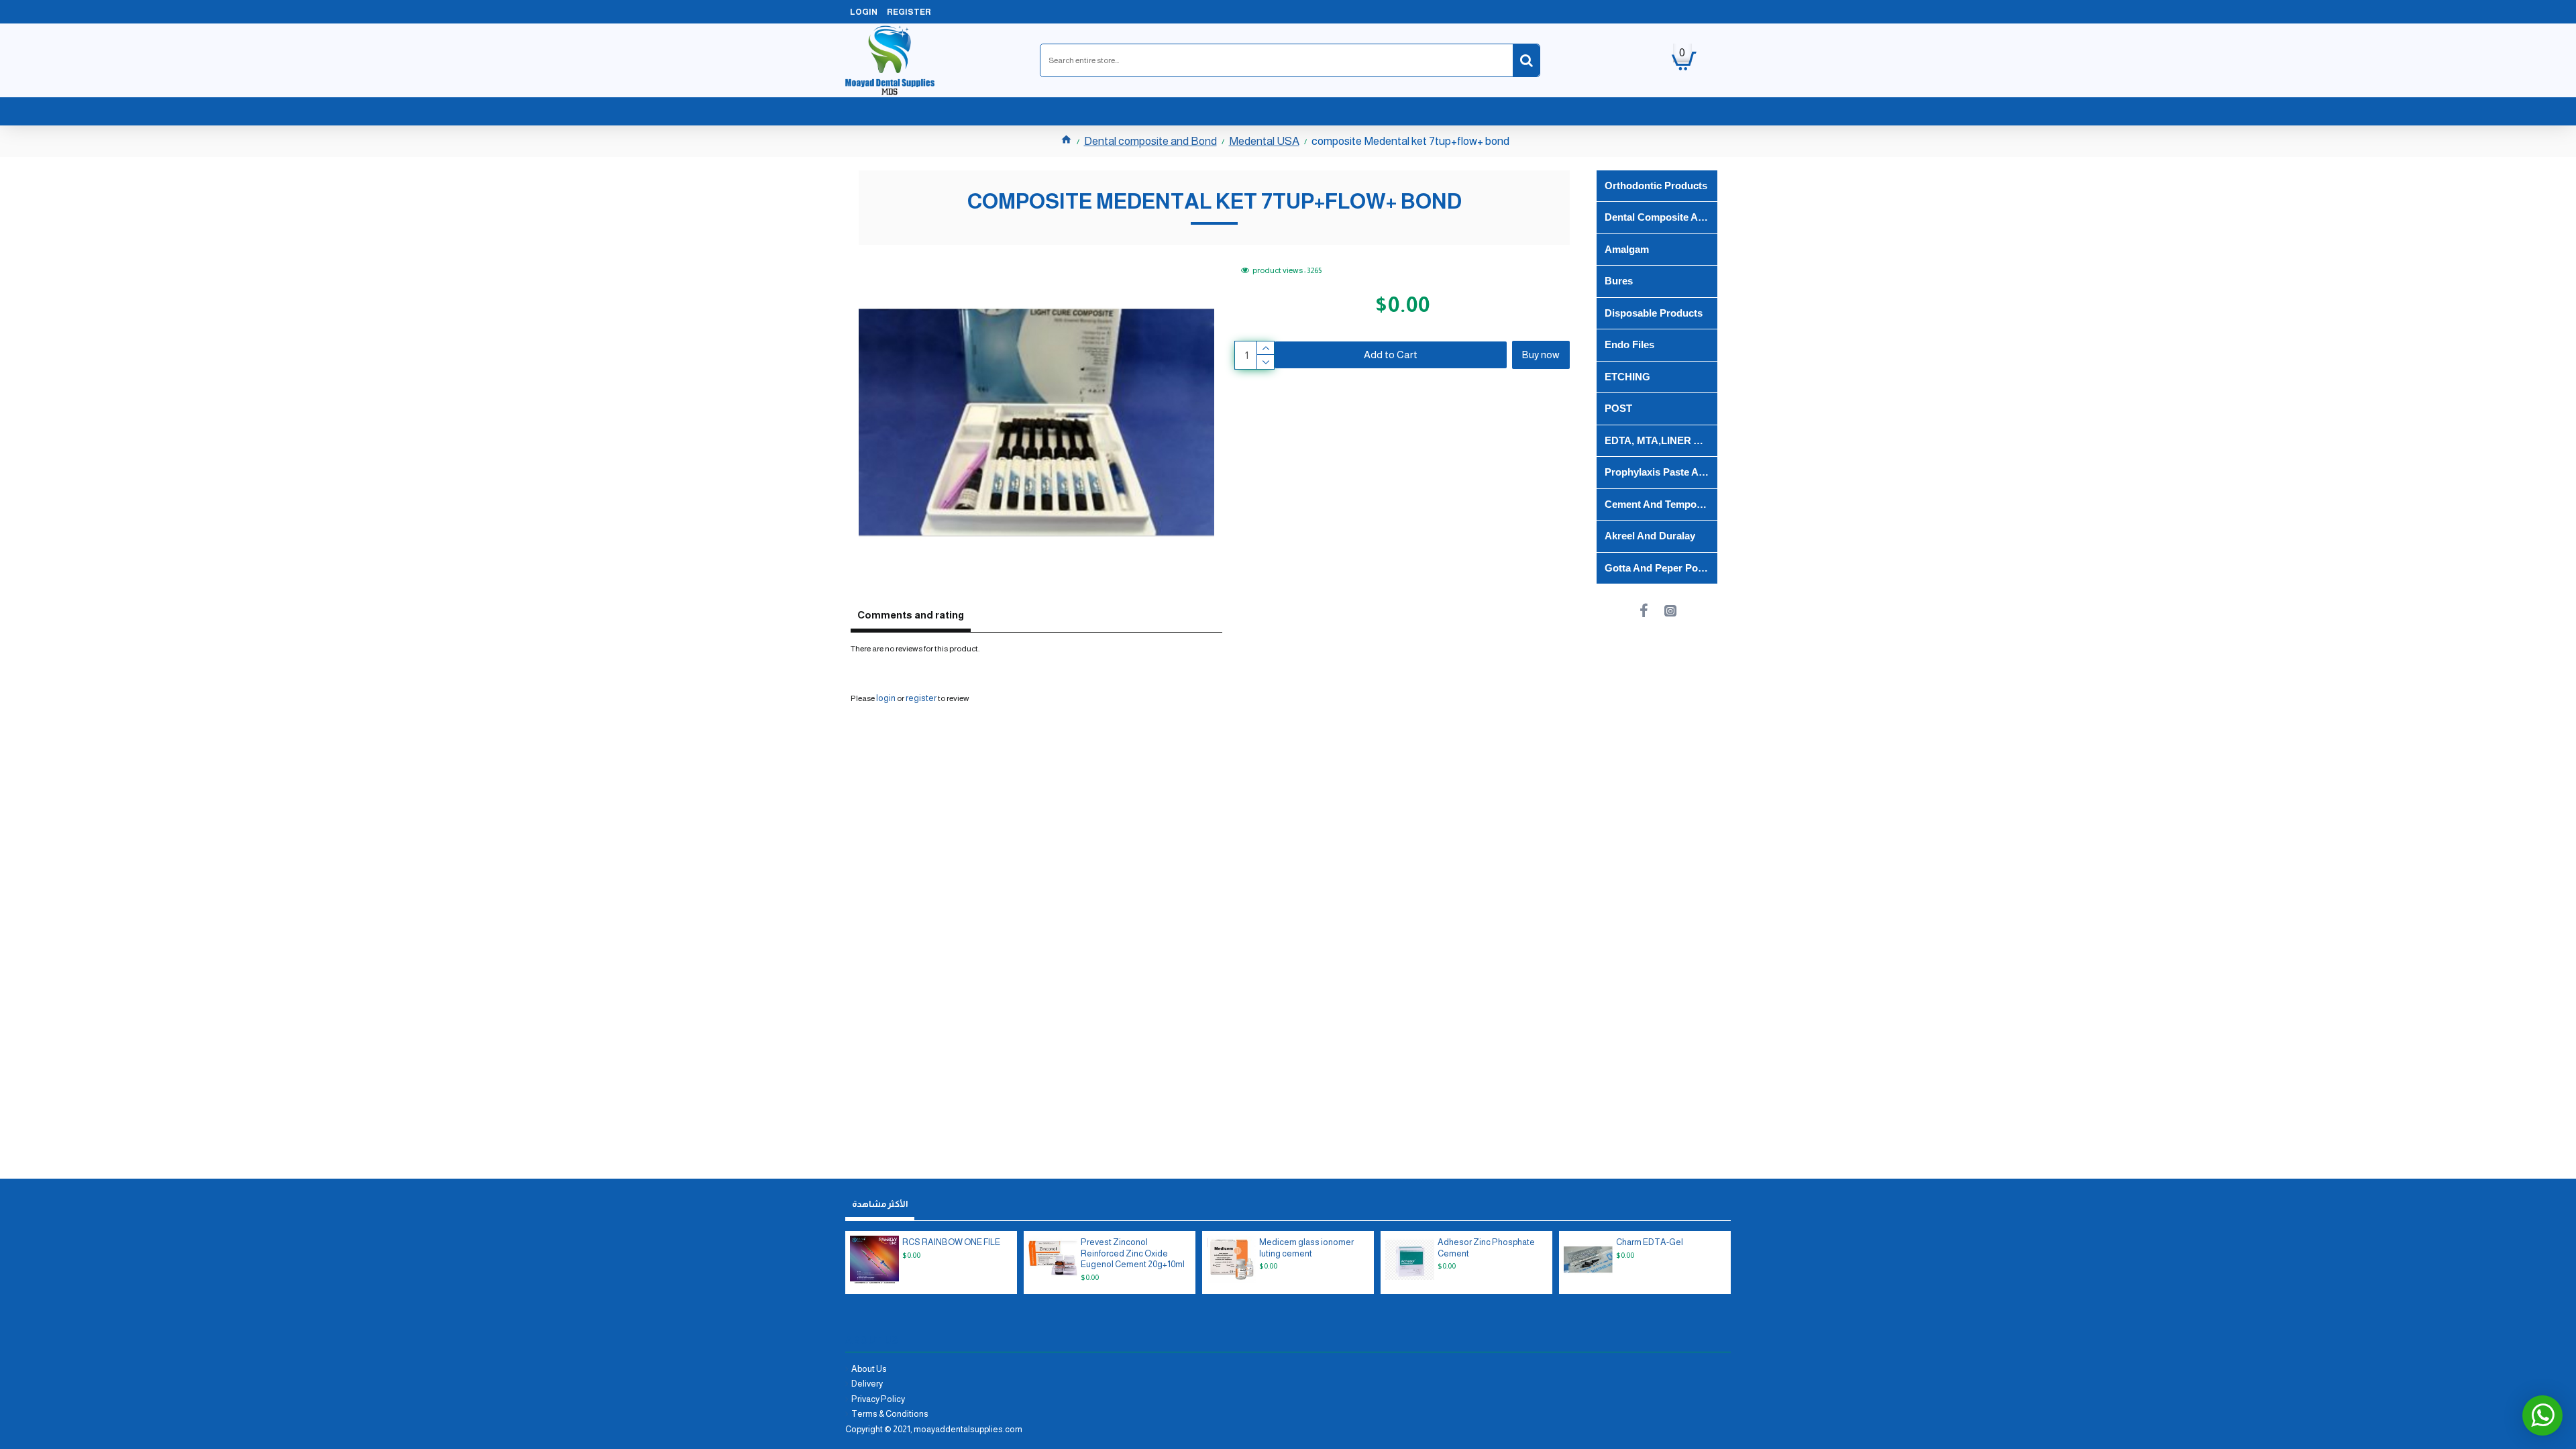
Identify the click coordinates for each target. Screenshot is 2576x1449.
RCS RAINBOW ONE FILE (951, 1242)
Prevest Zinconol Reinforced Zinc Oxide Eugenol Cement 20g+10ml (1133, 1253)
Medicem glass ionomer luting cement (1306, 1248)
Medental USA (1264, 141)
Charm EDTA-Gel (1650, 1242)
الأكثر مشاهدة (880, 1204)
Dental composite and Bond (1150, 141)
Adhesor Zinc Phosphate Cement (1486, 1248)
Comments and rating (911, 615)
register (921, 698)
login (886, 698)
